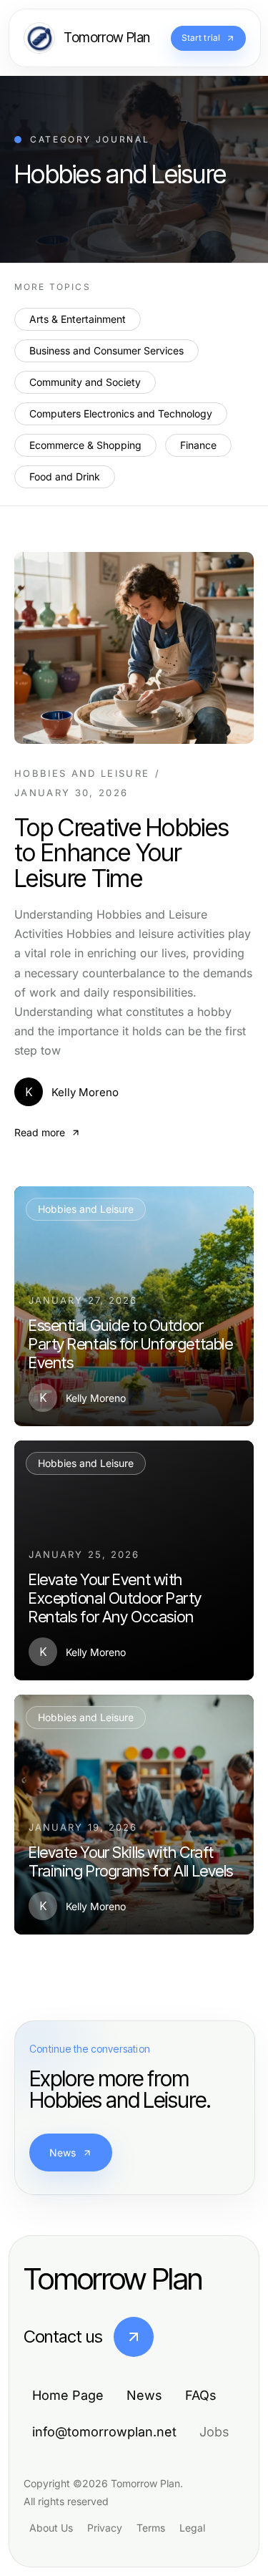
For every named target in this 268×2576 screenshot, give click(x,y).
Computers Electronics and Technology (121, 413)
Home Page (68, 2395)
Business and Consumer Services (106, 350)
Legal (192, 2528)
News (63, 2153)
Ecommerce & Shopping (85, 445)
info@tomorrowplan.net (104, 2432)
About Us (51, 2528)
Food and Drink (65, 476)
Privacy (105, 2528)
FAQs (201, 2395)
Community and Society (85, 382)
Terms (151, 2528)
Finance (198, 445)
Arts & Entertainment (78, 319)
